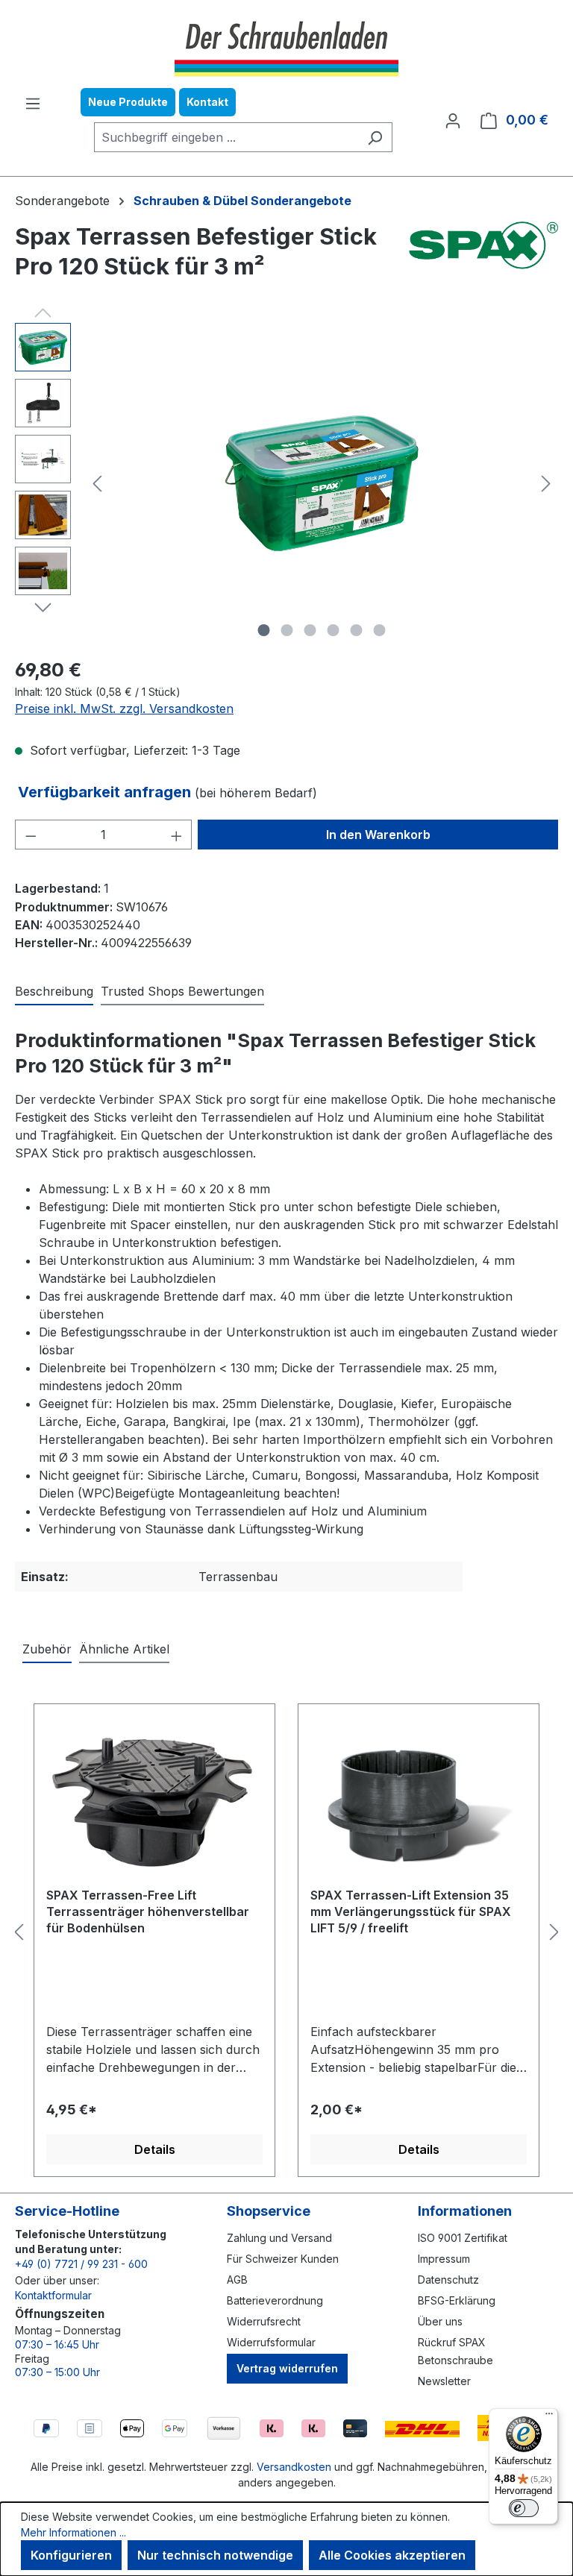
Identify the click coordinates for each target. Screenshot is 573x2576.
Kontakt (207, 102)
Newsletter (444, 2381)
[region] (286, 483)
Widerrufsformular (271, 2342)
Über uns (440, 2321)
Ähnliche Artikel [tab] (124, 1649)
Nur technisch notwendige (215, 2555)
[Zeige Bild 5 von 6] (357, 630)
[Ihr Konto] (453, 120)
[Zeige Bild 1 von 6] (264, 630)
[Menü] (33, 103)
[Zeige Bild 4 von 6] (334, 630)
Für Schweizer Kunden (283, 2259)
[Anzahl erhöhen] (177, 835)
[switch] (524, 2508)
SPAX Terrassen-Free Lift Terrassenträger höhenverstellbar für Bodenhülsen (148, 1911)
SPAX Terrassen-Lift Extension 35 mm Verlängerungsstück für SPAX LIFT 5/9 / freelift (411, 1911)
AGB (237, 2280)
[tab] (54, 992)
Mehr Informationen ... (73, 2532)
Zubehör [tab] (47, 1649)
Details (155, 2149)
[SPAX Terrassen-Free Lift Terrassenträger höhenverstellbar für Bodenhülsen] (154, 1801)
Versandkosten (294, 2467)
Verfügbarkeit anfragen (106, 792)
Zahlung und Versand (279, 2238)
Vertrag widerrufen (287, 2368)
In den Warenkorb (378, 835)
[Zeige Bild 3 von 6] (310, 630)
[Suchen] (375, 137)
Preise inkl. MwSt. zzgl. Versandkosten (124, 709)
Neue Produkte (128, 102)
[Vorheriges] (97, 484)
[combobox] (226, 137)
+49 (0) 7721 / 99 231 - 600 (81, 2264)
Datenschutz (448, 2280)
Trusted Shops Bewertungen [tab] (182, 991)
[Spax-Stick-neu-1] (322, 483)
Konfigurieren (71, 2555)
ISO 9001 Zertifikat (463, 2238)
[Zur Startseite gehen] (286, 47)
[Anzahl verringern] (31, 835)
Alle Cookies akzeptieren (392, 2555)
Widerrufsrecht (264, 2321)
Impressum (444, 2259)
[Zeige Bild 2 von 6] (287, 630)
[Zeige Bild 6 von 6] (380, 630)
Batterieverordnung (275, 2300)
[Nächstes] (546, 484)
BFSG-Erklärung (457, 2300)
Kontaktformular (53, 2295)
